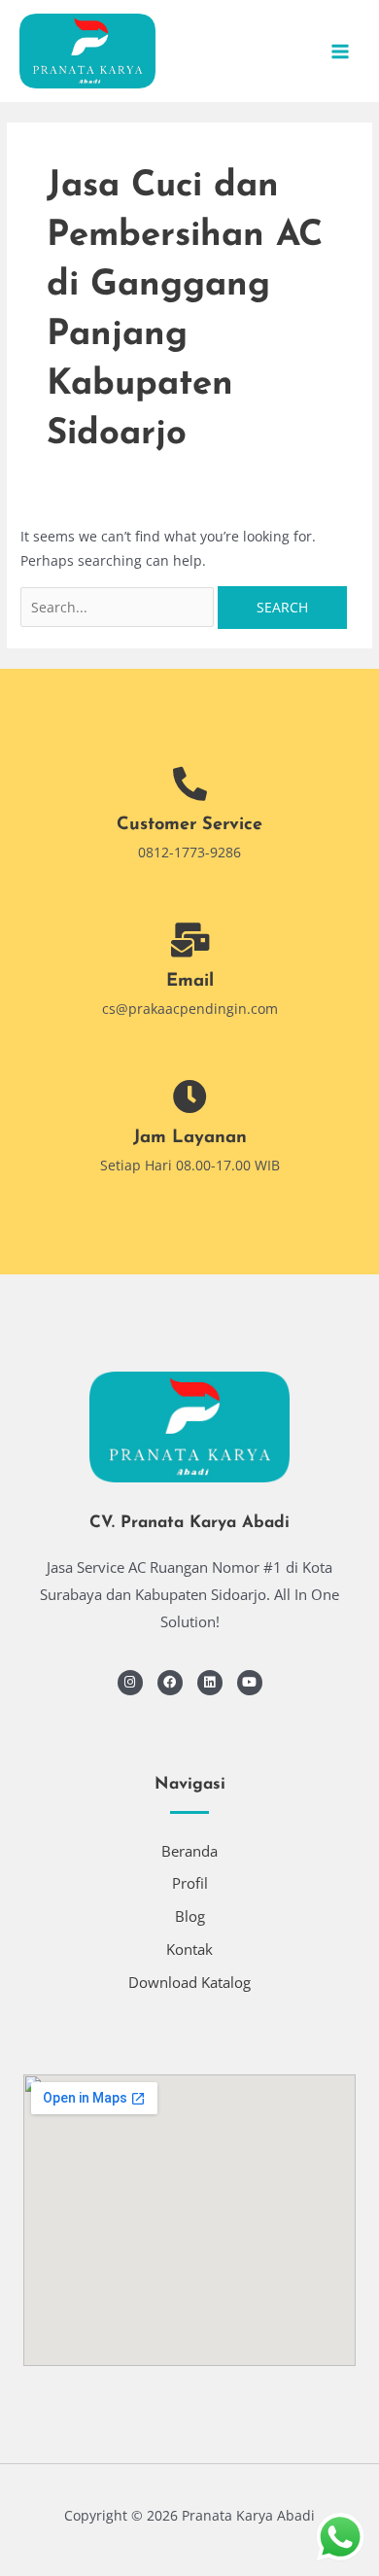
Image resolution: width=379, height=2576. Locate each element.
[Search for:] (119, 607)
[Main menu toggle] (341, 51)
